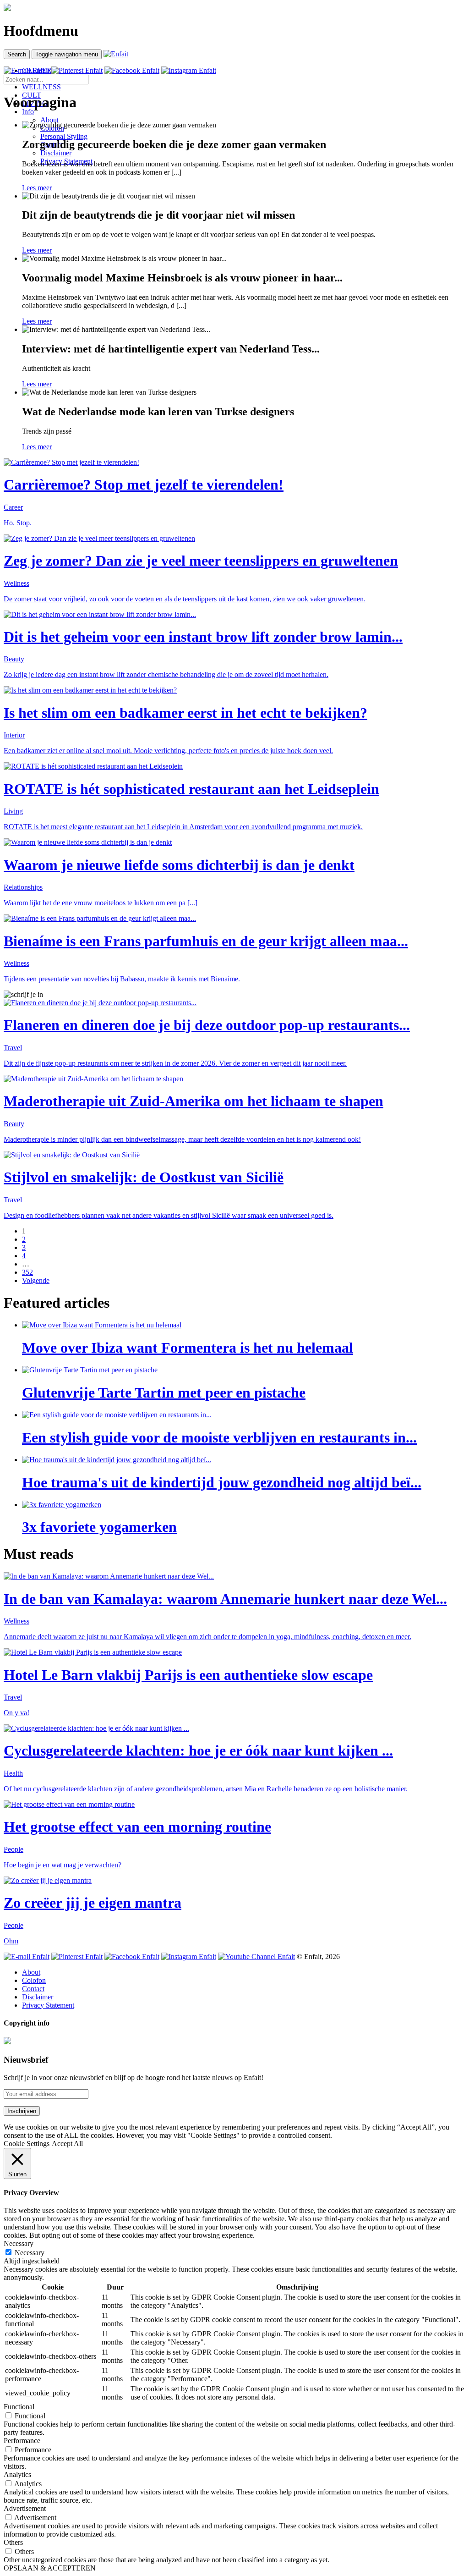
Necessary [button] (19, 2243)
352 (27, 1272)
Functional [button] (19, 2407)
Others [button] (13, 2542)
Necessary (30, 2253)
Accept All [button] (67, 2144)
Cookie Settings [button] (27, 2144)
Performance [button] (22, 2441)
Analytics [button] (17, 2474)
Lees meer (37, 188)
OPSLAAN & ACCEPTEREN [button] (50, 2568)
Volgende (36, 1280)
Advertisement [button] (25, 2508)
